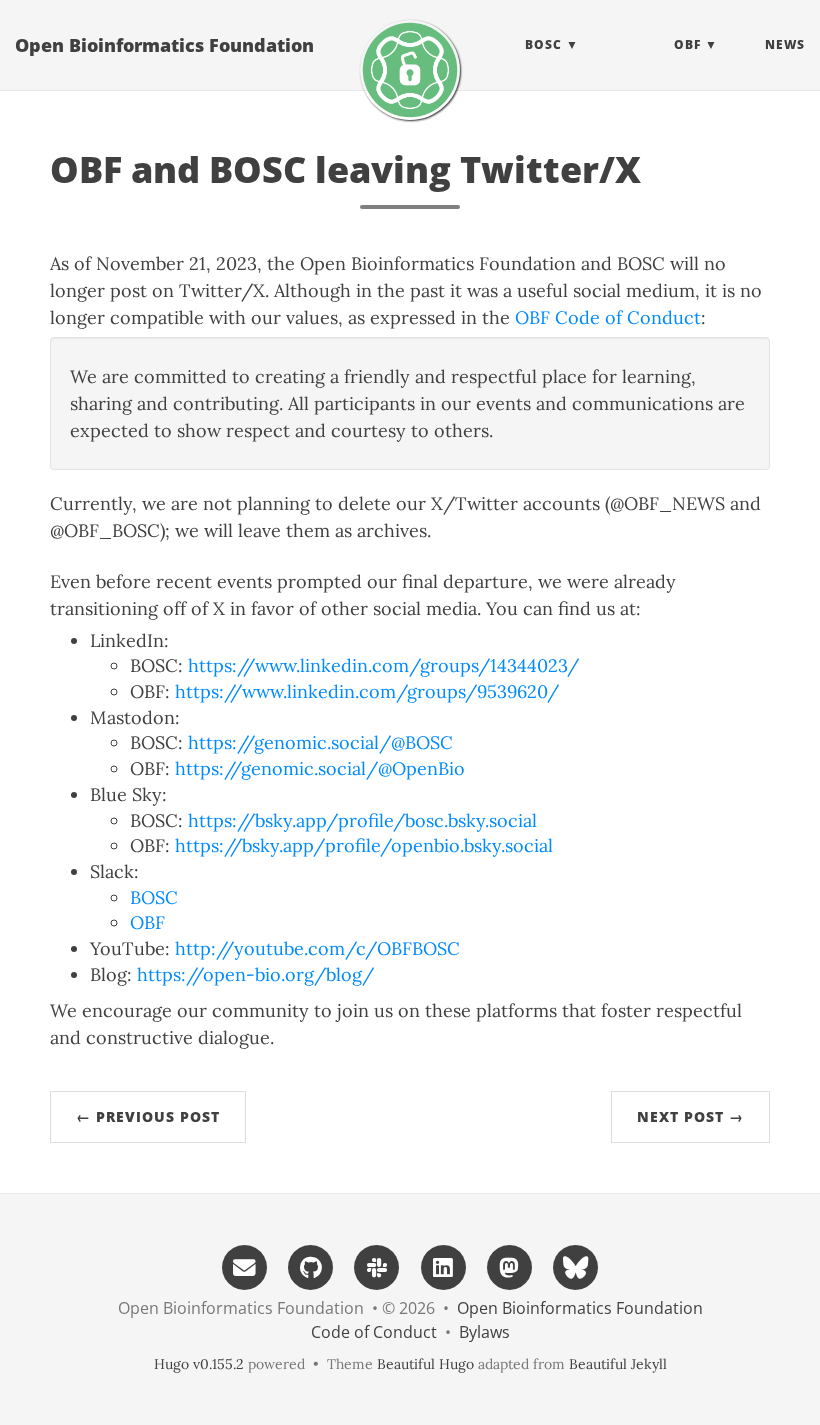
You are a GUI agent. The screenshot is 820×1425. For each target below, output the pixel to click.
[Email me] (244, 1265)
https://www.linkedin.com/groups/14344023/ (383, 665)
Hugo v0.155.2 (199, 1364)
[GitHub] (311, 1265)
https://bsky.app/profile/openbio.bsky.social (364, 845)
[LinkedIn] (443, 1265)
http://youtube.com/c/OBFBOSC (317, 948)
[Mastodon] (509, 1265)
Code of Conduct (374, 1332)
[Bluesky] (576, 1265)
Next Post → (690, 1116)
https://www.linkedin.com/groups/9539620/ (367, 691)
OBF (147, 922)
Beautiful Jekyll (618, 1364)
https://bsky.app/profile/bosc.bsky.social (362, 820)
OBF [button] (687, 44)
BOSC (154, 897)
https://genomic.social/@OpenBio (320, 768)
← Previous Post (148, 1116)
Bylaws (484, 1332)
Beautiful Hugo (425, 1364)
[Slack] (377, 1265)
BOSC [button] (543, 44)
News (785, 44)
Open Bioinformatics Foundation (164, 45)
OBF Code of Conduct (608, 317)
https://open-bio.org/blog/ (255, 974)
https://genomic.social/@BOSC (320, 742)
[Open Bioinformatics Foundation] (410, 70)
